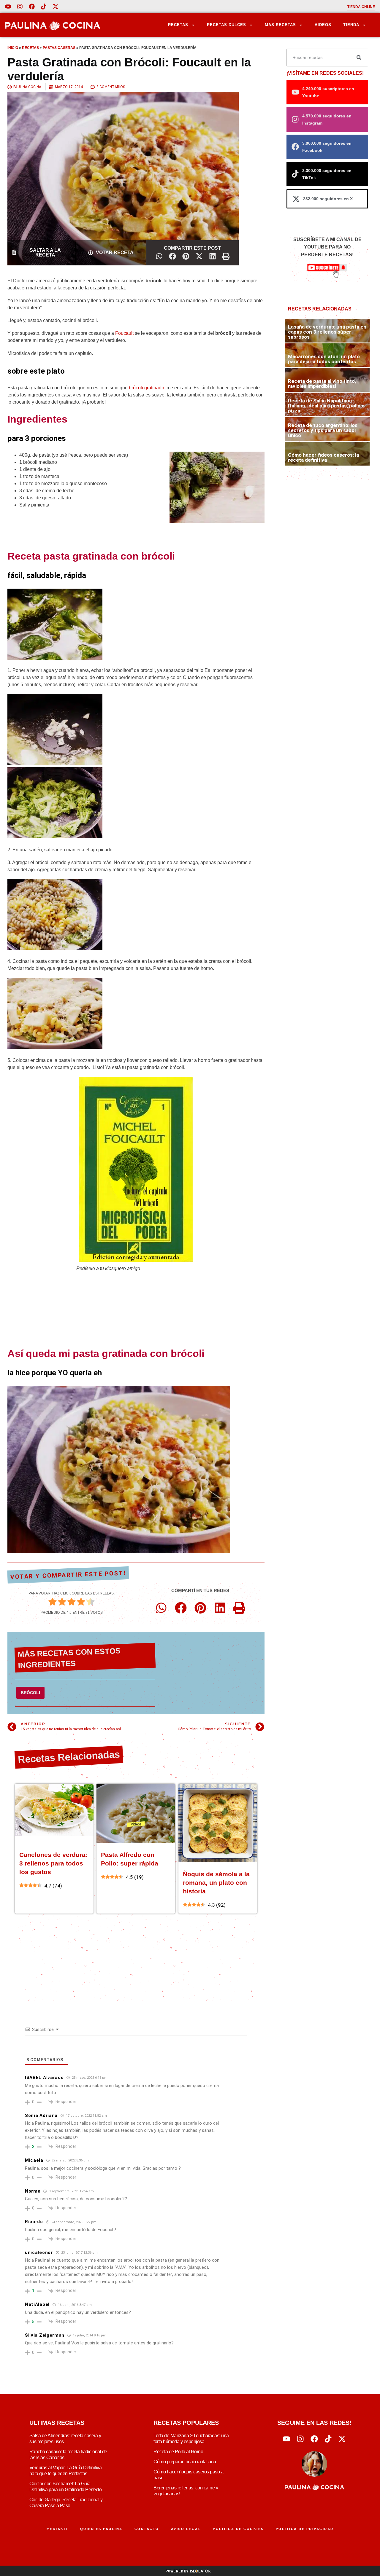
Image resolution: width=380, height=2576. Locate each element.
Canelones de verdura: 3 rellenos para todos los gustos (53, 1863)
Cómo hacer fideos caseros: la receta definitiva (323, 457)
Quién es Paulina (101, 2529)
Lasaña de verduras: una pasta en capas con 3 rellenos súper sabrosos (327, 332)
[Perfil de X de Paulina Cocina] (56, 7)
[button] (159, 256)
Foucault (124, 333)
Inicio (13, 48)
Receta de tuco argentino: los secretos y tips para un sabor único (323, 430)
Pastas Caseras (59, 48)
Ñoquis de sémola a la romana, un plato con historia (216, 1883)
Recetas (178, 25)
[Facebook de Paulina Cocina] (32, 7)
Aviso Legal (186, 2529)
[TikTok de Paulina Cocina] (44, 7)
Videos (323, 25)
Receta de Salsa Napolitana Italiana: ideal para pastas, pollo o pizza (326, 406)
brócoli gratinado (147, 388)
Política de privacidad (305, 2529)
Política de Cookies (238, 2529)
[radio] (53, 1603)
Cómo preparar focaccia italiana (185, 2462)
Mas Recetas (280, 25)
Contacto (147, 2529)
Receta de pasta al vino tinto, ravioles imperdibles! (322, 384)
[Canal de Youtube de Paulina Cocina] (8, 7)
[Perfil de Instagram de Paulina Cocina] (20, 7)
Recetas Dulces (227, 25)
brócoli (30, 1693)
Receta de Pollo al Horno (178, 2452)
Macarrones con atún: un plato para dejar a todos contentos (324, 359)
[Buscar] (359, 58)
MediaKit (57, 2529)
